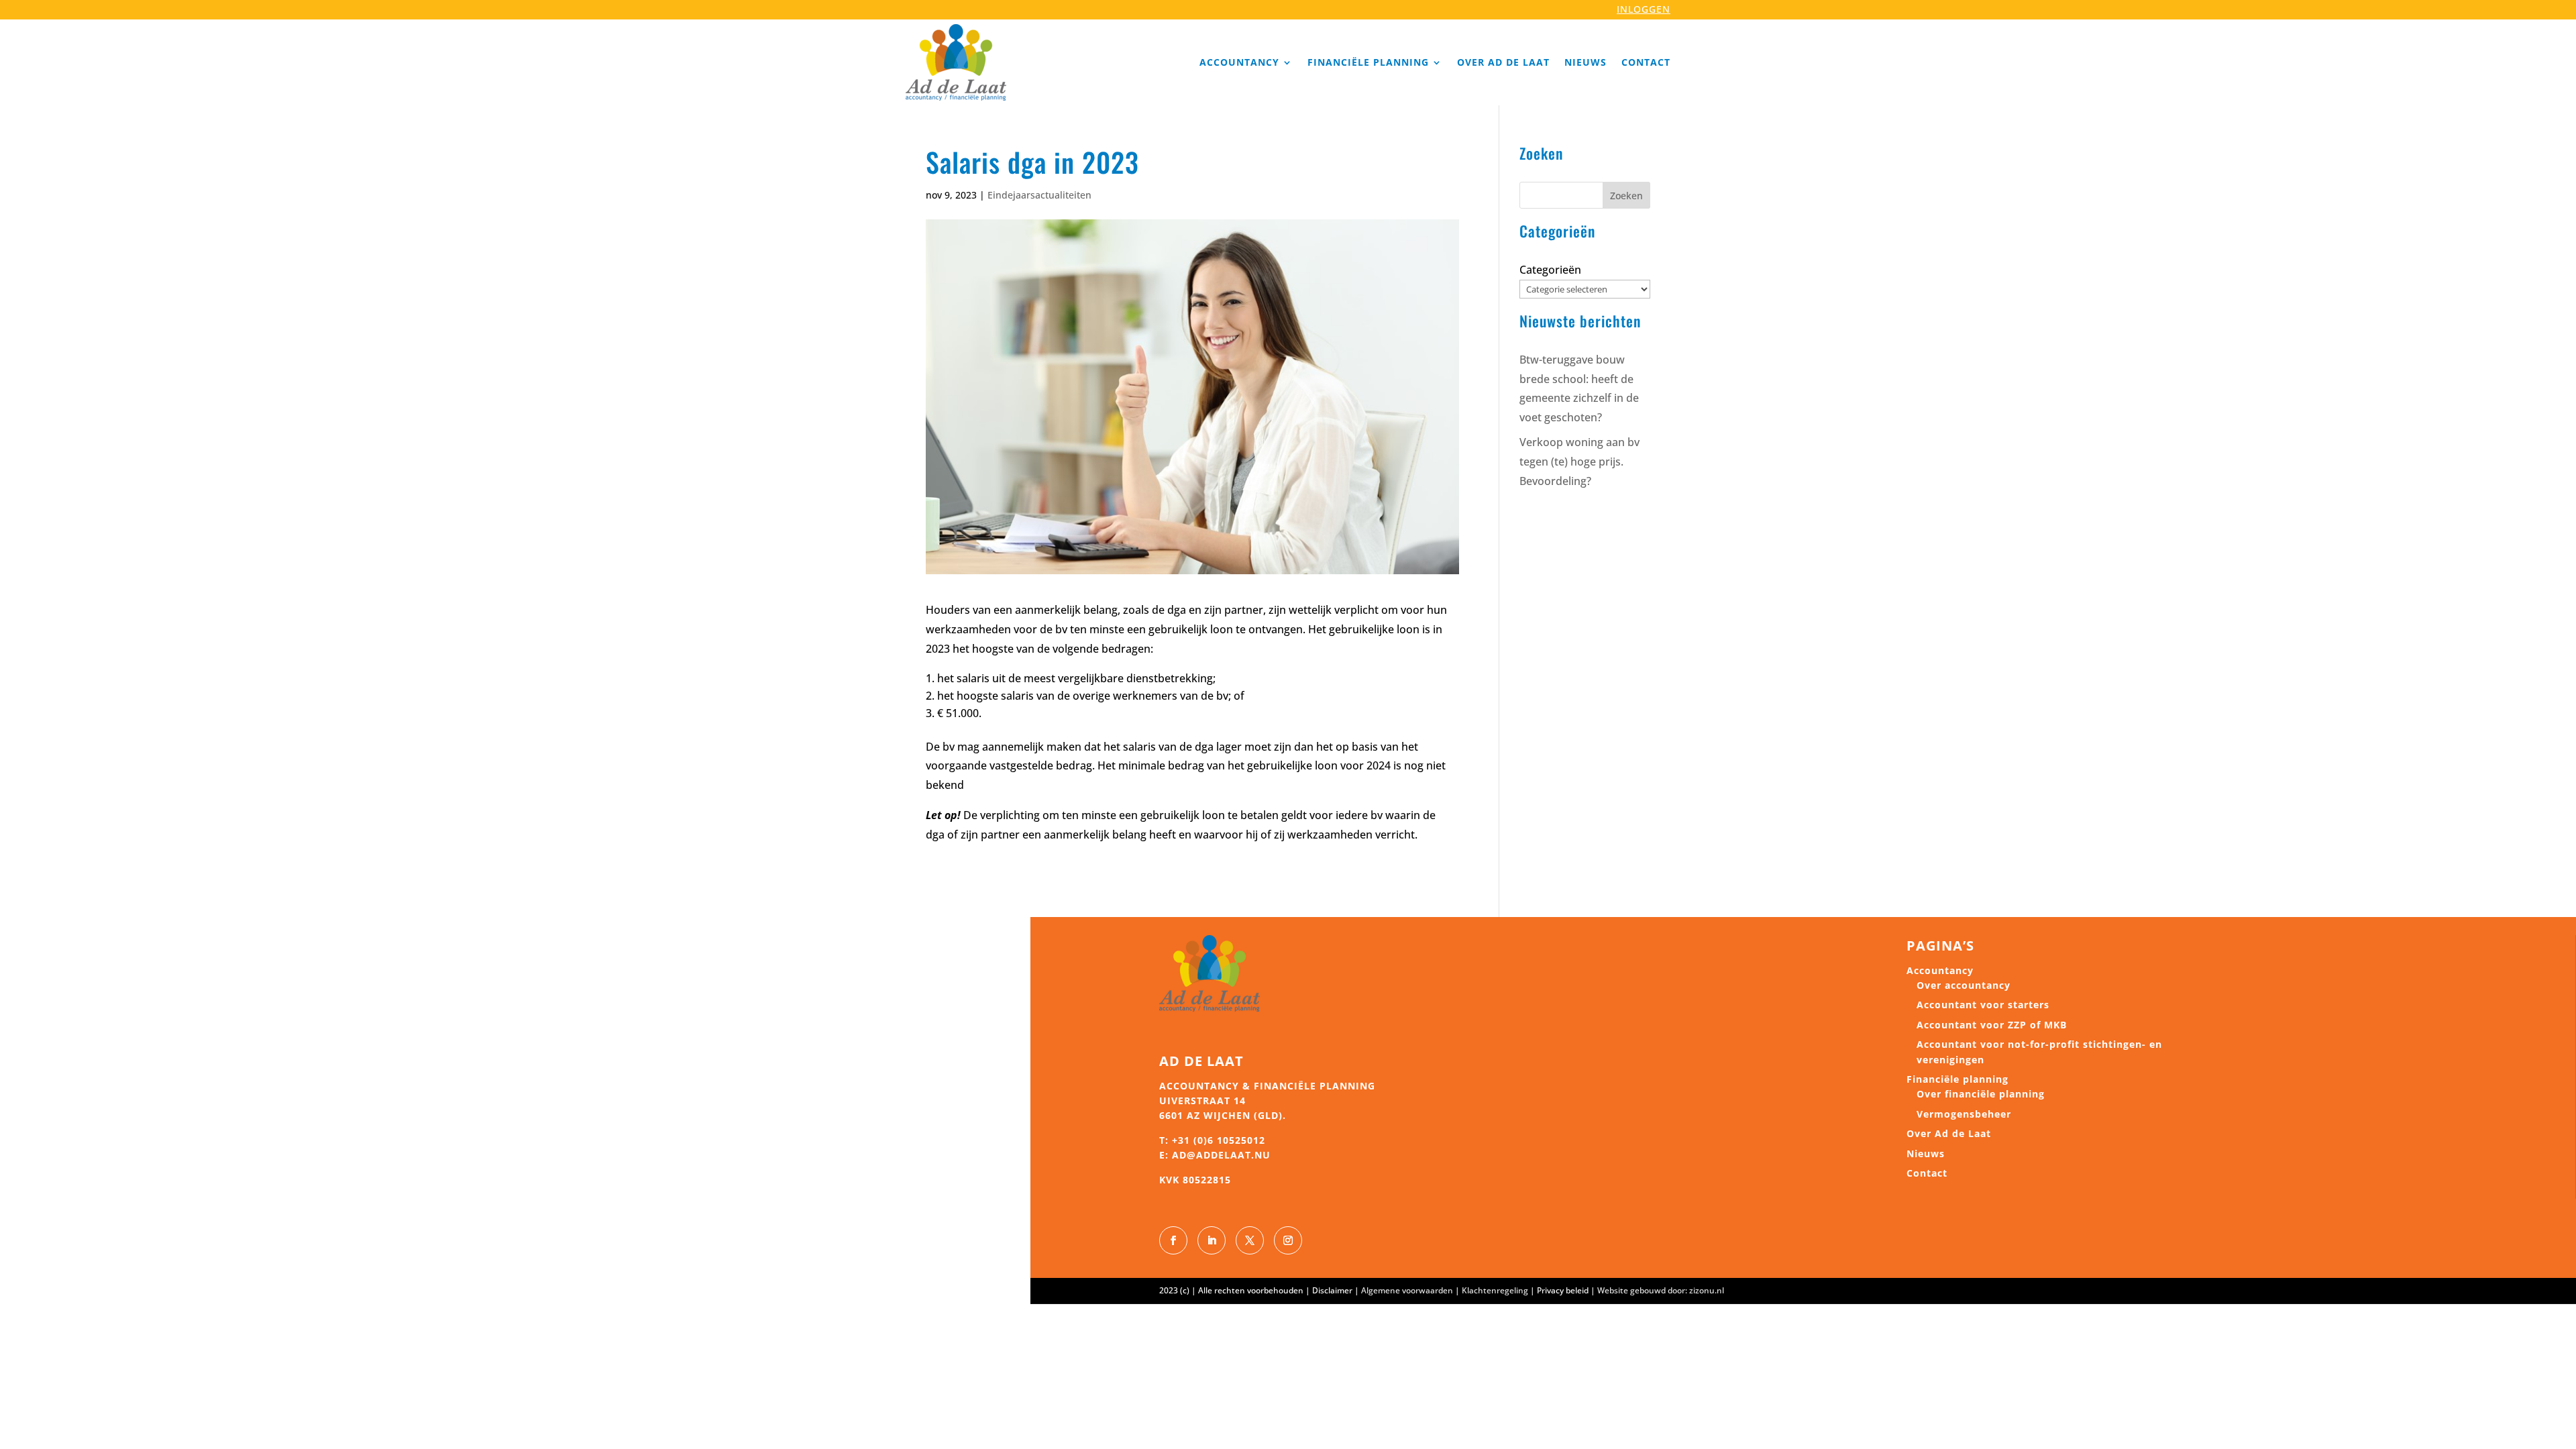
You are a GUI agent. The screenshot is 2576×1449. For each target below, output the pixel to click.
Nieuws (1586, 62)
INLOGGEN (1644, 9)
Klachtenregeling (1495, 1290)
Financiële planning (1368, 62)
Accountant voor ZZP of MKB (1992, 1025)
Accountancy (1239, 62)
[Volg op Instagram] (1288, 1240)
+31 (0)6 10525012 (1219, 1140)
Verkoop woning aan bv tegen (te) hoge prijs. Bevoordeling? (1579, 462)
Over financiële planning (1981, 1094)
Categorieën (1550, 270)
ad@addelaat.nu (1221, 1155)
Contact (1646, 62)
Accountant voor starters (1983, 1005)
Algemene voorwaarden (1407, 1290)
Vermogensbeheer (1964, 1114)
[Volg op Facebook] (1173, 1240)
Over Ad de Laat (1503, 62)
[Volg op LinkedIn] (1212, 1240)
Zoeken (1626, 196)
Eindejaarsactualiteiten (1039, 195)
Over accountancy (1964, 985)
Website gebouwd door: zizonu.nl (1661, 1290)
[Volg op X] (1250, 1240)
